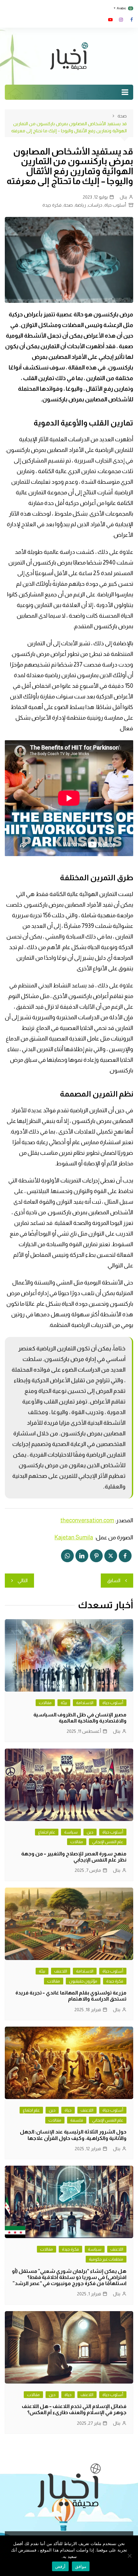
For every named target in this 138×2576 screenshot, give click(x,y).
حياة (68, 2110)
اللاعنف (61, 1971)
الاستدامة (85, 1703)
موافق (81, 2566)
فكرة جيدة (52, 205)
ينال (123, 197)
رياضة (80, 205)
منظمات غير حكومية (106, 2259)
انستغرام (121, 20)
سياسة (71, 1832)
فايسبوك (132, 20)
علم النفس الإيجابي (108, 1842)
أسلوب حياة (115, 205)
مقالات (45, 1703)
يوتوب (110, 20)
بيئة (64, 1703)
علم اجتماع (47, 1832)
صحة (68, 205)
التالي (23, 1580)
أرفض (60, 2566)
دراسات (95, 205)
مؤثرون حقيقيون (83, 1981)
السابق (114, 1580)
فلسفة (77, 2120)
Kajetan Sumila (74, 1537)
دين (90, 1832)
